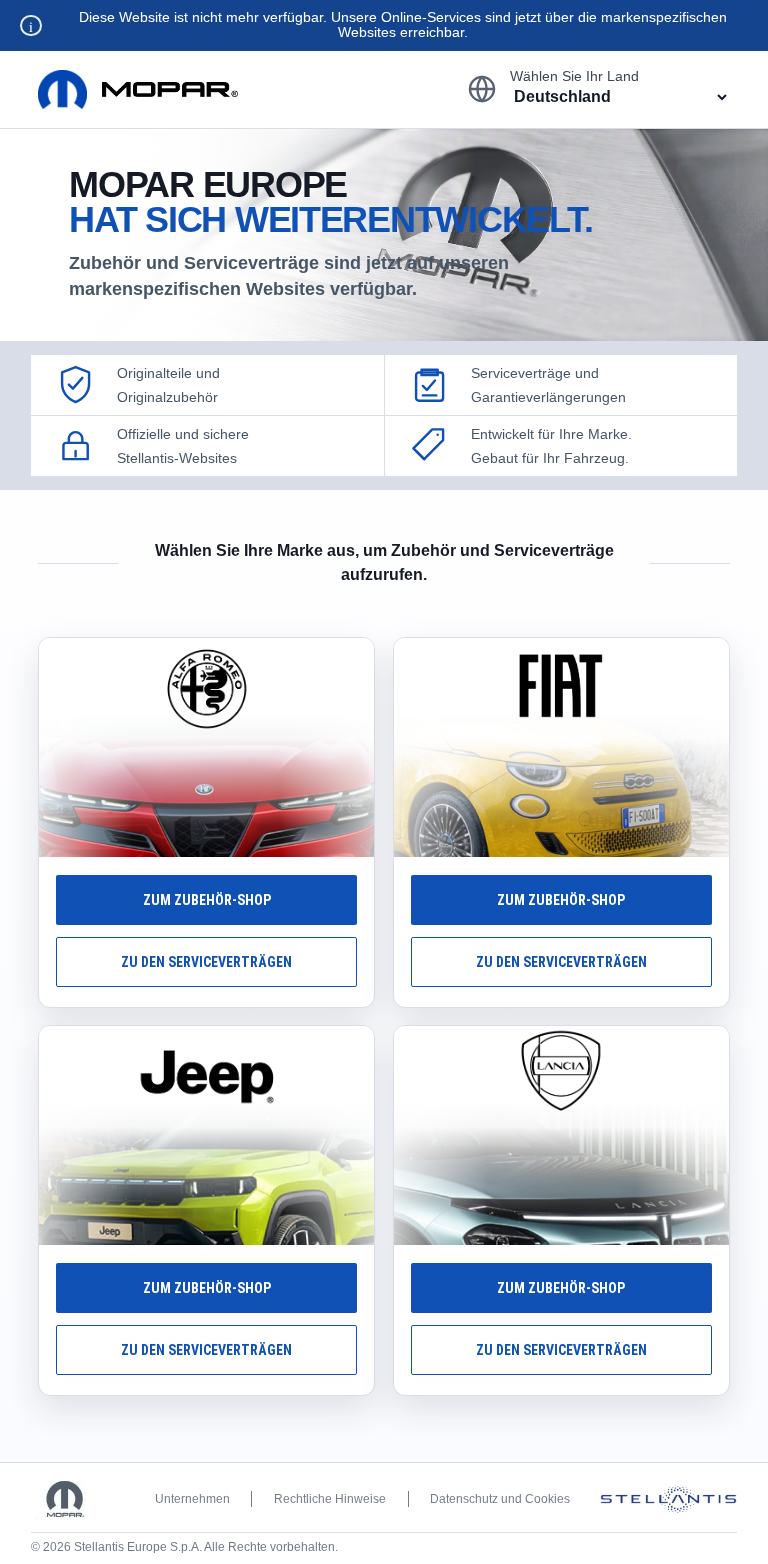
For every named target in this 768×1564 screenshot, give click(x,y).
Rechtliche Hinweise (330, 1499)
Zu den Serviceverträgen (206, 962)
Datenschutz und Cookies (500, 1499)
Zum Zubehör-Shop (207, 900)
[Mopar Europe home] (138, 89)
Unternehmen (192, 1499)
